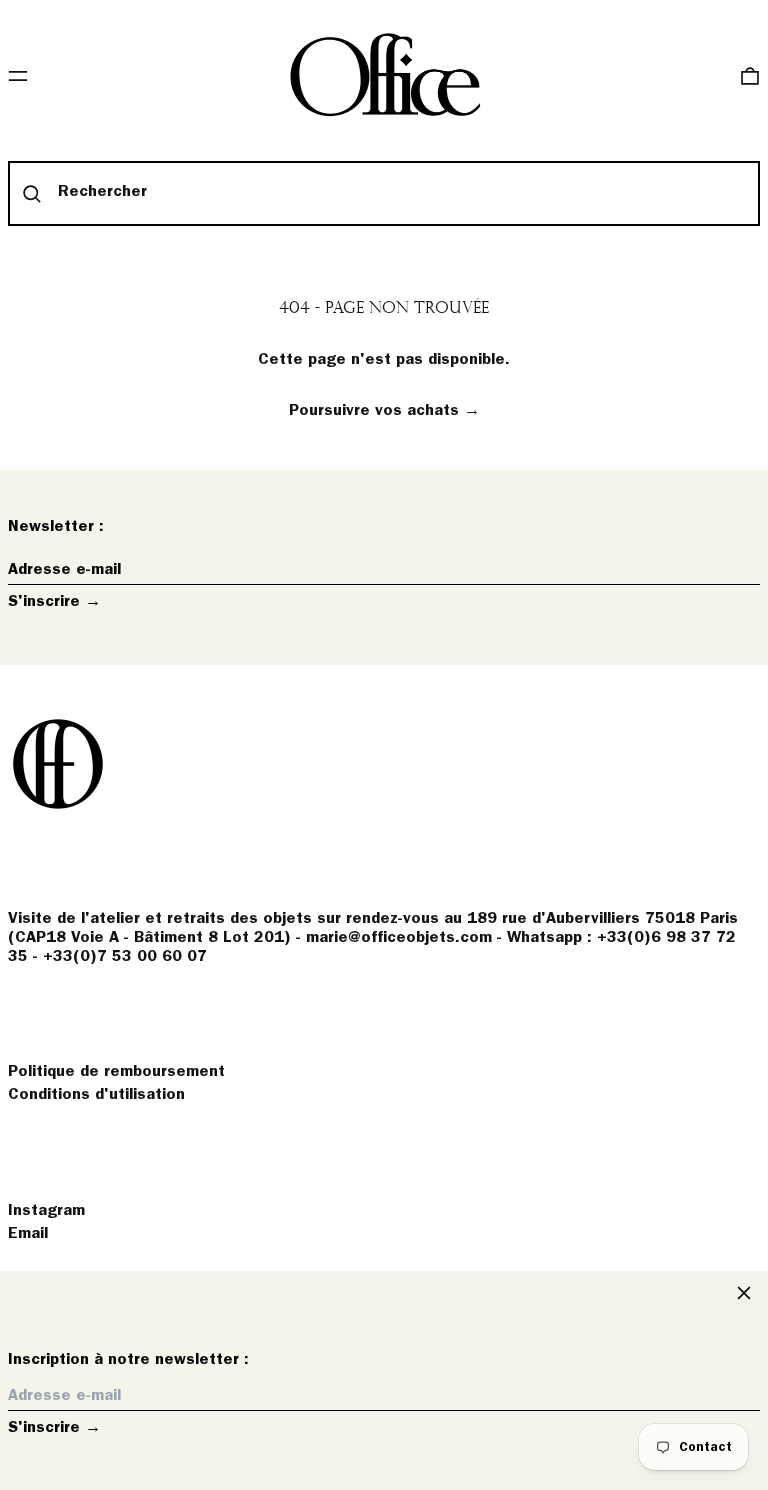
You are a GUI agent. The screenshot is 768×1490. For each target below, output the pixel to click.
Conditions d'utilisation (96, 1095)
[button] (750, 75)
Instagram (46, 1211)
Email (28, 1234)
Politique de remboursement (116, 1072)
